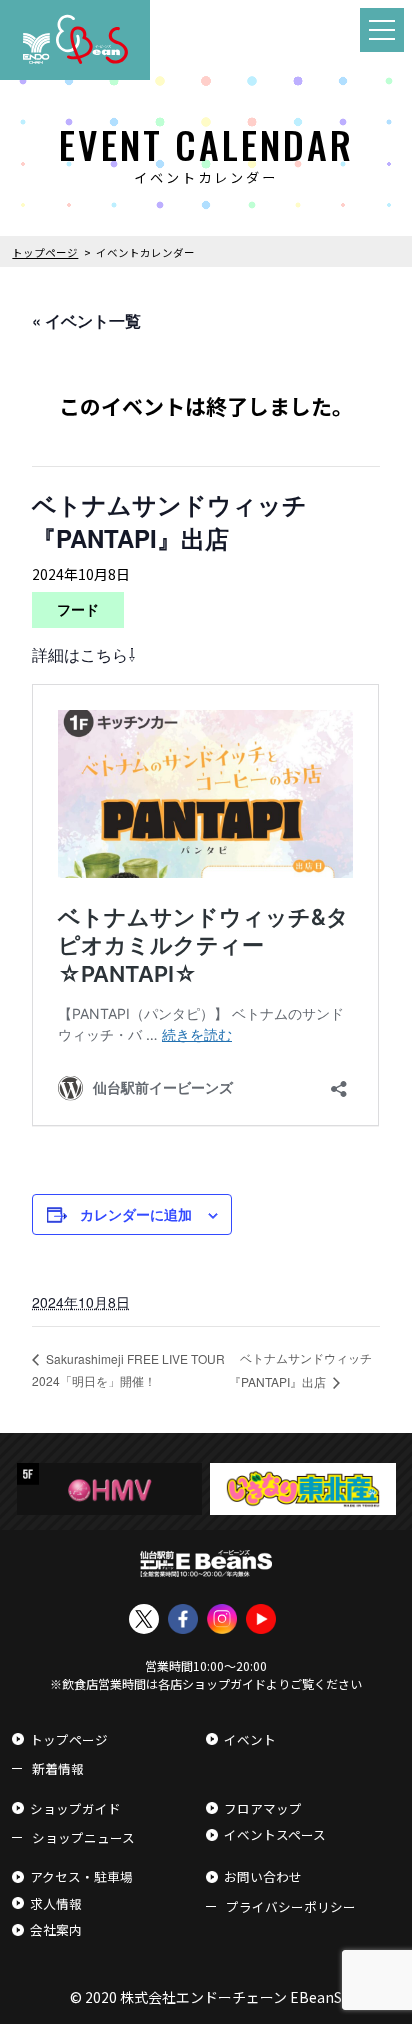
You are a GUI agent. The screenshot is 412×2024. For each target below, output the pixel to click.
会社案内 (56, 1929)
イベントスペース (275, 1834)
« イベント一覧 (86, 320)
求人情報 (56, 1903)
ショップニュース (83, 1837)
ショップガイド (75, 1808)
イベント (250, 1739)
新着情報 (58, 1768)
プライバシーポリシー (291, 1906)
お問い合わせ (263, 1876)
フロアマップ (263, 1808)
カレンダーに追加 (136, 1214)
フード (78, 609)
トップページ (69, 1739)
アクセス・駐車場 (81, 1876)
